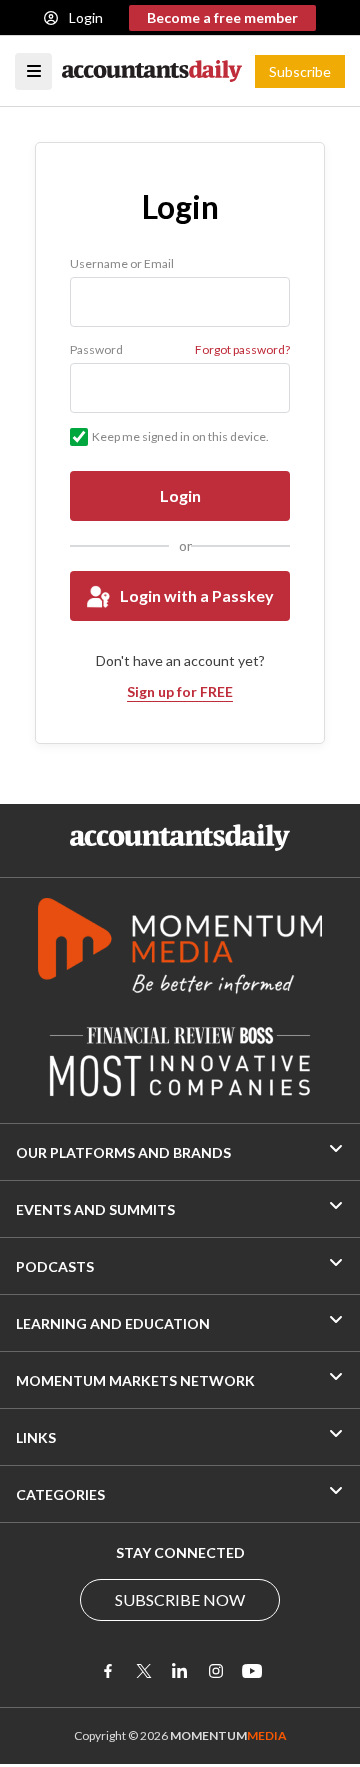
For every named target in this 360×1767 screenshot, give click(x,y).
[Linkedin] (180, 1671)
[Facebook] (108, 1671)
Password (96, 349)
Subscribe (300, 71)
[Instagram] (216, 1671)
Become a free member (222, 17)
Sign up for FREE (180, 691)
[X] (144, 1671)
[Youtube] (252, 1671)
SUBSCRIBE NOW (180, 1599)
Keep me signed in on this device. (180, 436)
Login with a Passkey (197, 595)
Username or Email (122, 263)
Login (86, 17)
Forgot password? (242, 349)
